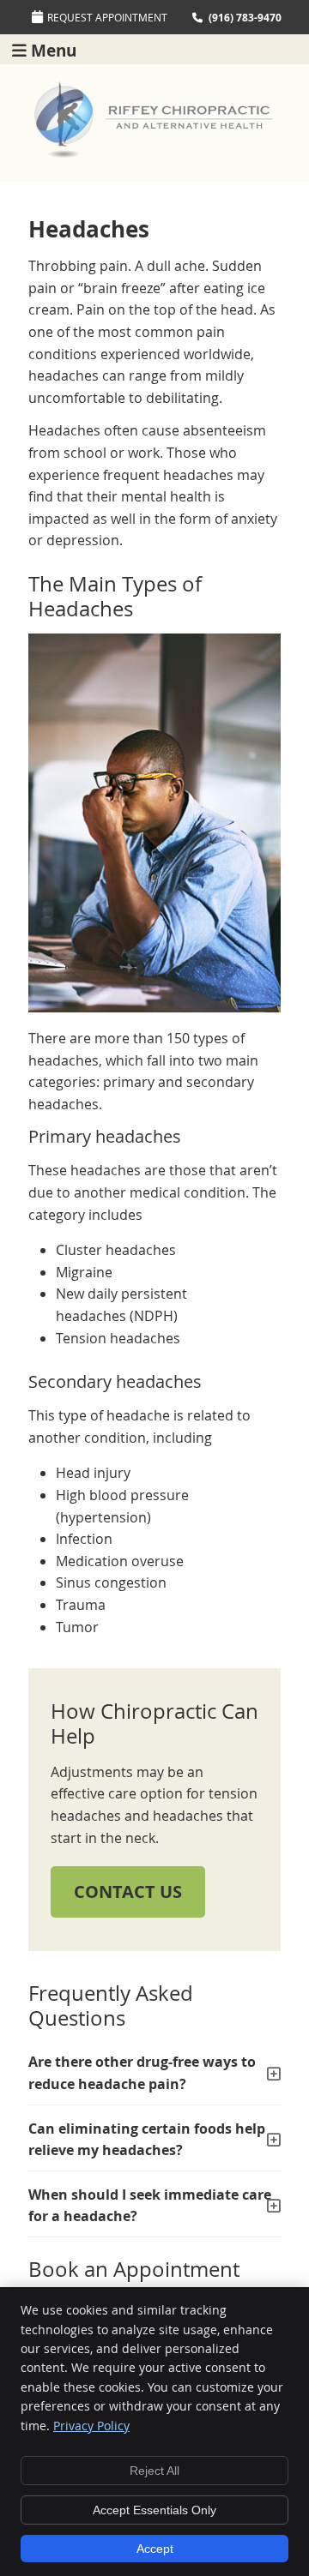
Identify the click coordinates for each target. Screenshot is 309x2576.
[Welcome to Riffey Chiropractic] (154, 153)
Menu (54, 49)
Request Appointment (107, 17)
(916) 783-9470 (245, 18)
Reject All (154, 2471)
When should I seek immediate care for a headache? (150, 2206)
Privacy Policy (91, 2426)
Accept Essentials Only (154, 2510)
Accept (155, 2549)
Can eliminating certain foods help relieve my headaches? (147, 2140)
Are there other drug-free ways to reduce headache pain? (142, 2073)
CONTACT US (128, 1891)
